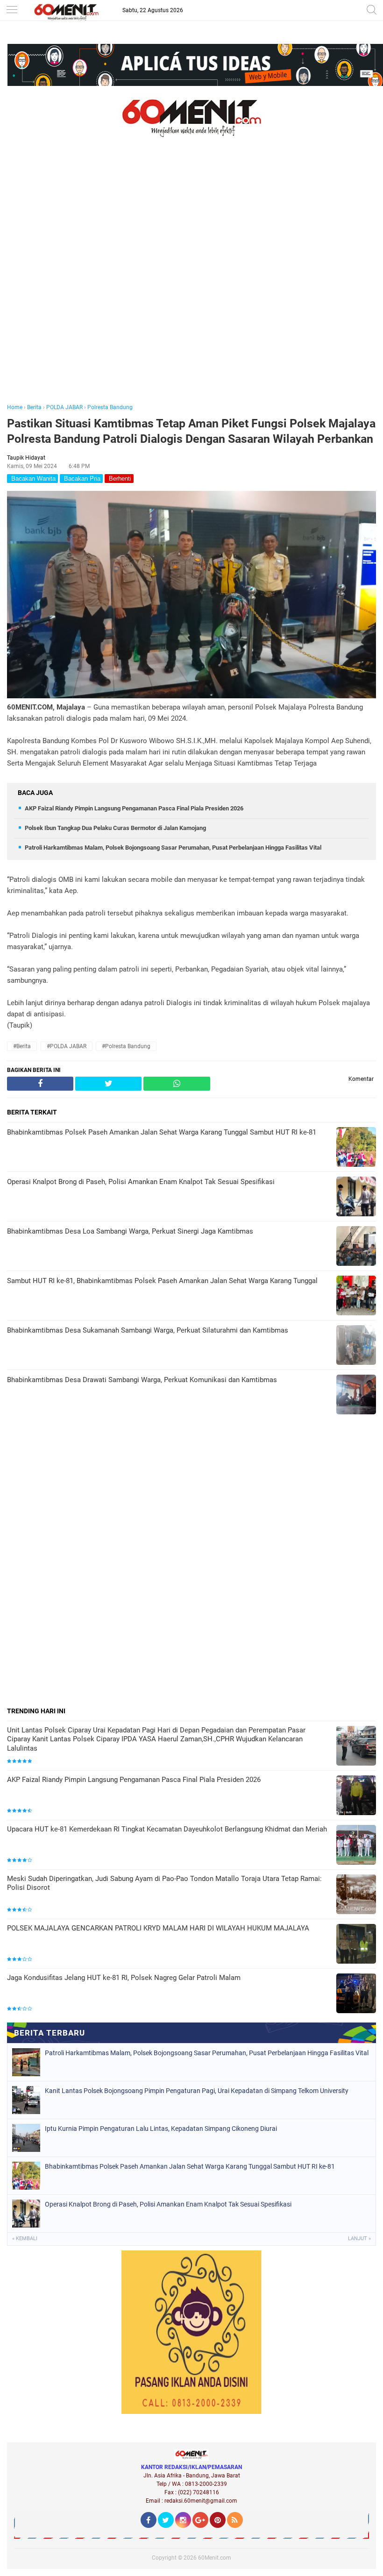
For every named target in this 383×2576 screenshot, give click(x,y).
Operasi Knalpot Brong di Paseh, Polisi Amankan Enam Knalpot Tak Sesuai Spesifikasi (168, 2204)
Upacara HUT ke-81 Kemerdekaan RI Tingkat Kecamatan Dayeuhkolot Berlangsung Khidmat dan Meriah (167, 1829)
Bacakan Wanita (32, 479)
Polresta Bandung (110, 407)
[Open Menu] (12, 11)
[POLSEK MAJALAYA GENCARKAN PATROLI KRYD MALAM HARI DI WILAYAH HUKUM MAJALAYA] (356, 1945)
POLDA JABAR (64, 407)
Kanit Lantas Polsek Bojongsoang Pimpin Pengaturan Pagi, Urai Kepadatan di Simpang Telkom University (197, 2091)
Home (15, 407)
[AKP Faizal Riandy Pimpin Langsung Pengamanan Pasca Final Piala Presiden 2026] (356, 1796)
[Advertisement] (191, 284)
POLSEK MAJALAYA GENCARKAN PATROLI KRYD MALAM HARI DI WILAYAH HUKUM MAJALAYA (158, 1928)
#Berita (22, 1046)
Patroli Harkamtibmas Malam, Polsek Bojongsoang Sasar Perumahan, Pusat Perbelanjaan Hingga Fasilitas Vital (173, 848)
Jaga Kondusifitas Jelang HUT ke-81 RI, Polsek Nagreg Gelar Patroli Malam (124, 1978)
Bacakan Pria (81, 479)
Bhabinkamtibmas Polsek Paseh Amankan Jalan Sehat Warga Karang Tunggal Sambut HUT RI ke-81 (190, 2166)
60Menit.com (215, 2558)
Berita (34, 407)
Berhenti (119, 479)
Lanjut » (359, 2239)
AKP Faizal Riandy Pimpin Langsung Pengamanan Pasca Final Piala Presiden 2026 (134, 808)
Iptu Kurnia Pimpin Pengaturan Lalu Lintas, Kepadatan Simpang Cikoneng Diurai (161, 2129)
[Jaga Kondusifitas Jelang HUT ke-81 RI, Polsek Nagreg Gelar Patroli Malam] (356, 1994)
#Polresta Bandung (126, 1046)
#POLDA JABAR (67, 1046)
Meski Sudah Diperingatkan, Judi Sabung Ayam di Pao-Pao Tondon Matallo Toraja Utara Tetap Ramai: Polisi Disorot (164, 1883)
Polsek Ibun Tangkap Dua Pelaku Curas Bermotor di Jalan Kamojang (115, 828)
